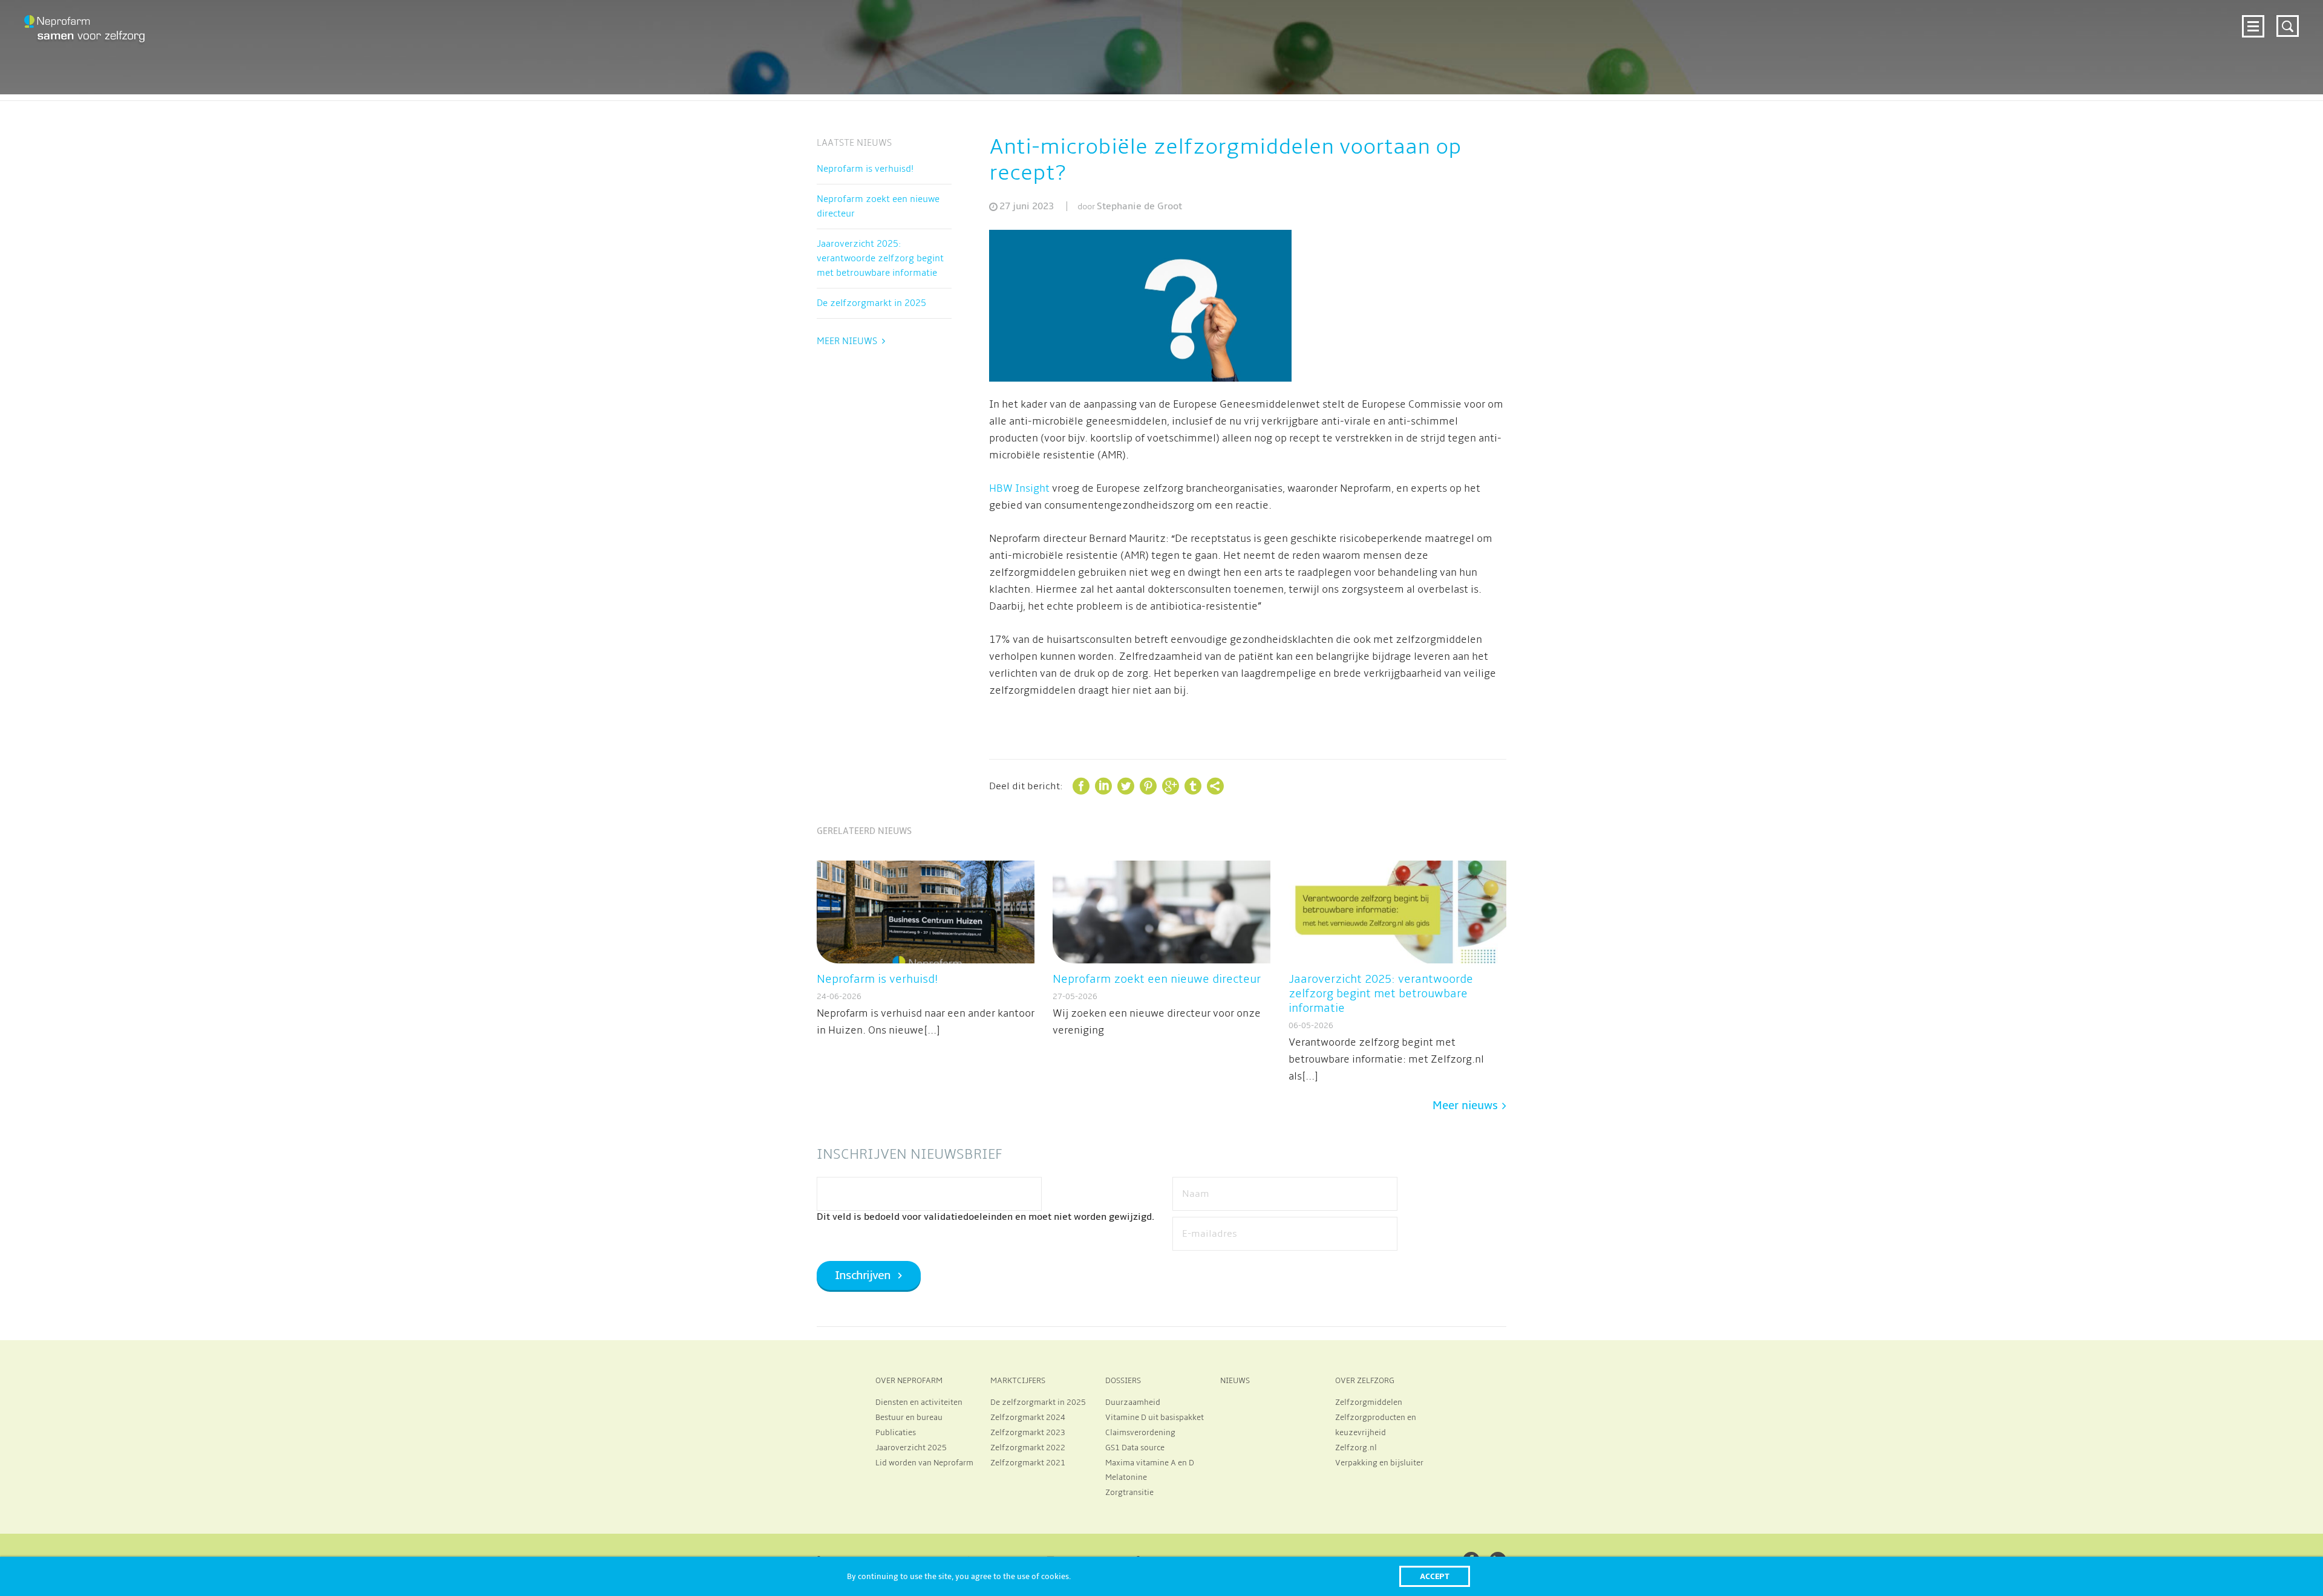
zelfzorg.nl (2147, 25)
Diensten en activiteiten (919, 1402)
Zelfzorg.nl (1356, 1448)
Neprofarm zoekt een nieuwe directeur (878, 206)
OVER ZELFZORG (1365, 1381)
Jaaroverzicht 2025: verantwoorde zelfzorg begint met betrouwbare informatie (880, 258)
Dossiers (1939, 25)
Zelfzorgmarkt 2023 (1028, 1433)
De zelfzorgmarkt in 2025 (871, 303)
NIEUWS (1235, 1381)
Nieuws (1991, 25)
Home (1560, 25)
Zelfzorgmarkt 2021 (1028, 1463)
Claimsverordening (1140, 1433)
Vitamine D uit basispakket (1155, 1418)
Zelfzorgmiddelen (1369, 1402)
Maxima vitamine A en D (1150, 1463)
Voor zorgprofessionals (1846, 25)
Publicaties (896, 1433)
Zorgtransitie (1129, 1493)
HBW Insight (1019, 489)
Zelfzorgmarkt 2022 (1028, 1448)
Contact (2210, 25)
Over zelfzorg (2056, 25)
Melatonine (1126, 1477)
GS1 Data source (1135, 1448)
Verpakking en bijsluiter (1379, 1463)
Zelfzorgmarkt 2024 (1725, 25)
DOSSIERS (1123, 1381)
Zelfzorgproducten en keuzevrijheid (1376, 1425)
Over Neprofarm (1624, 25)
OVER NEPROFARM (909, 1381)
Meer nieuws (847, 341)
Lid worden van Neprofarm (924, 1463)
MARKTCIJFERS (1018, 1381)
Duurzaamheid (1133, 1402)
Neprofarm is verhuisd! (865, 169)
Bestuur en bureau (909, 1418)
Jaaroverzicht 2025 (911, 1448)
